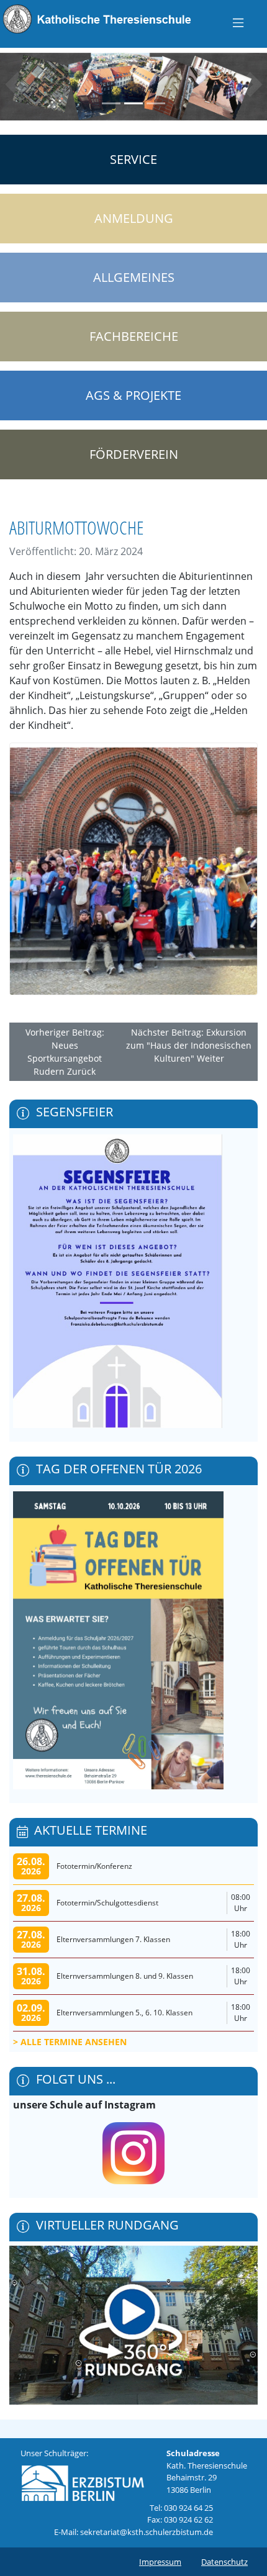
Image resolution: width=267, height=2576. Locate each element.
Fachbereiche (134, 336)
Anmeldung (134, 218)
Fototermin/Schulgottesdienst (107, 1903)
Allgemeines (134, 277)
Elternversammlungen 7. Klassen (113, 1939)
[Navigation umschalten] (238, 22)
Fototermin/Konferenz (94, 1866)
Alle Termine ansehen (74, 2042)
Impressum (160, 2562)
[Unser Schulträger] (83, 2480)
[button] (13, 84)
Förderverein (134, 454)
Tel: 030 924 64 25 (181, 2508)
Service (133, 159)
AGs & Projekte (133, 395)
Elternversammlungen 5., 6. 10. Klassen (124, 2013)
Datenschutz (224, 2562)
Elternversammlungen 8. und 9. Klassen (125, 1976)
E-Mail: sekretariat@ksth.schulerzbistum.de (133, 2532)
